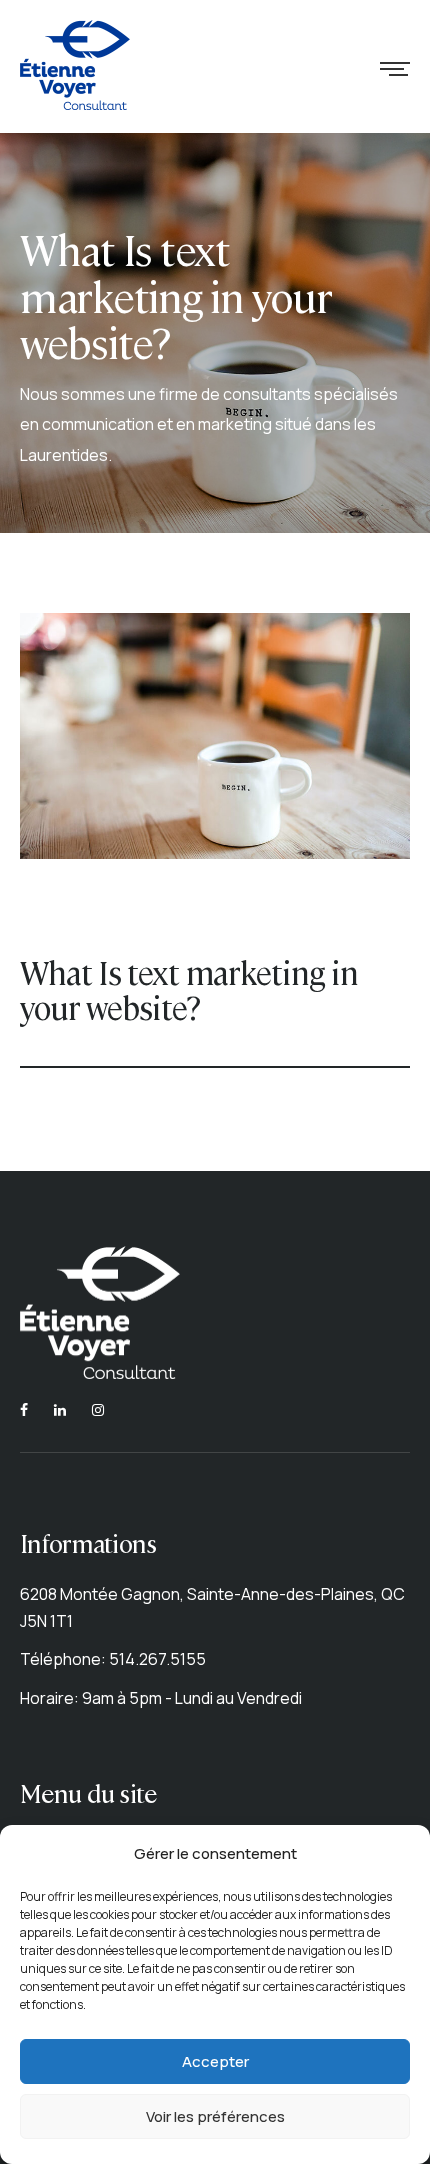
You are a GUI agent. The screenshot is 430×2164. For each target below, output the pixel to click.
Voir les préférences (215, 2116)
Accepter (215, 2061)
